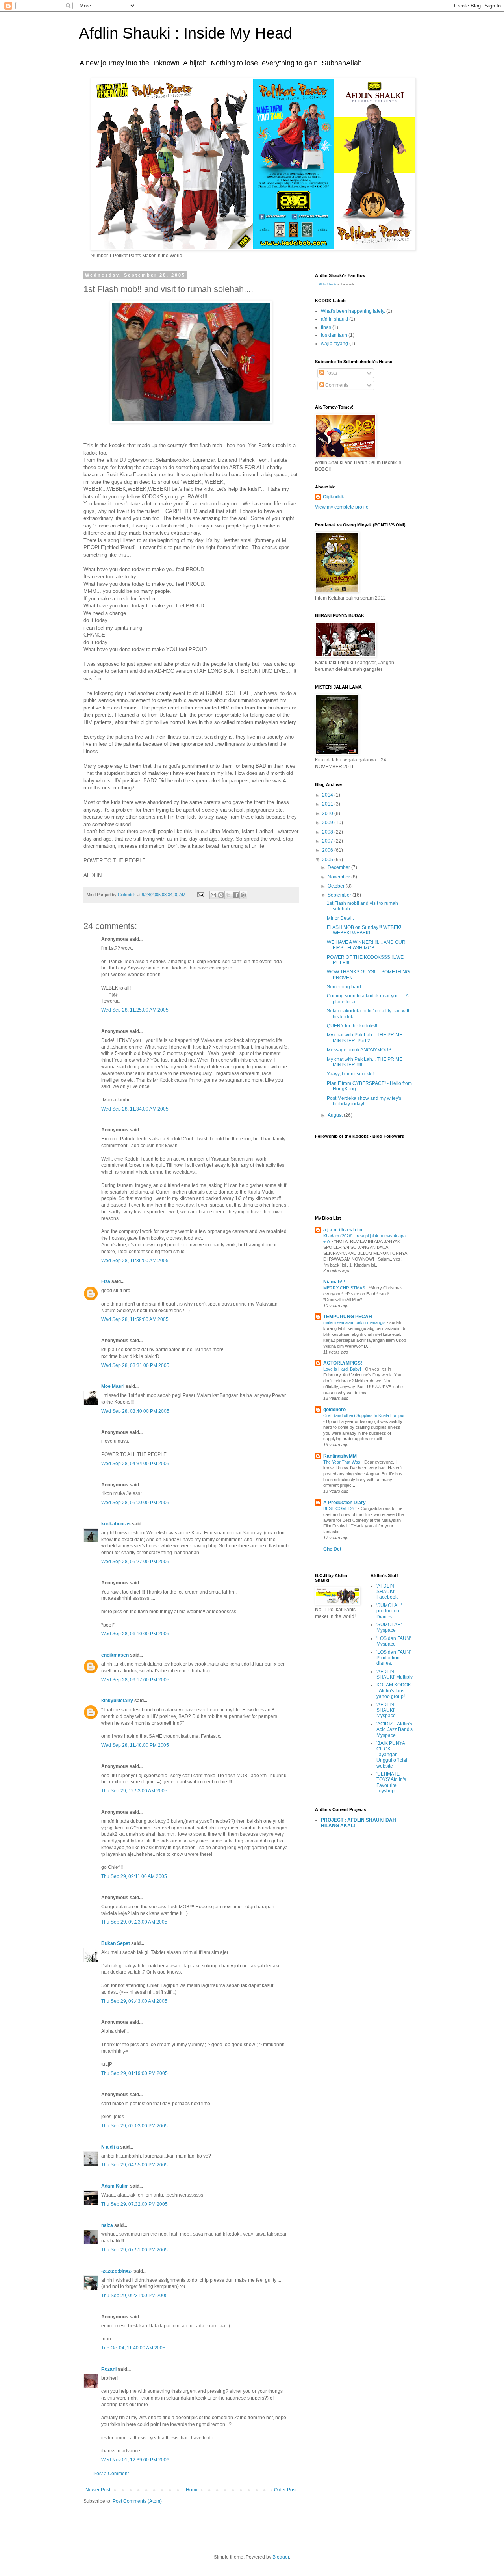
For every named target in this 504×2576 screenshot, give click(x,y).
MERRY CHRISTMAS (345, 1288)
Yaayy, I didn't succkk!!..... (353, 1074)
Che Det (332, 1549)
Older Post (285, 2490)
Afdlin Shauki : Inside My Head (185, 33)
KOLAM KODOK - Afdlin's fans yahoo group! (394, 1691)
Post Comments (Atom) (137, 2501)
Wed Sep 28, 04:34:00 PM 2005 (135, 1464)
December (339, 867)
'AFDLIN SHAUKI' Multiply (395, 1674)
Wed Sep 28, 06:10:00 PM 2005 (135, 1634)
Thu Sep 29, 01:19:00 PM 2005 (134, 2073)
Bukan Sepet (116, 1943)
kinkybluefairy (117, 1701)
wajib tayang (334, 344)
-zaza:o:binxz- (117, 2271)
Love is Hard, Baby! (343, 1369)
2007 (328, 841)
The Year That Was (342, 1462)
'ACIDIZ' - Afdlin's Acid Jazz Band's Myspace (395, 1730)
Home (192, 2490)
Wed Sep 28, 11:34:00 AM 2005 (135, 1109)
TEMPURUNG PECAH (348, 1317)
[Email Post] (200, 895)
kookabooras (116, 1524)
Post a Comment (111, 2474)
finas (326, 327)
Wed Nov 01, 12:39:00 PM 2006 (135, 2460)
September (340, 895)
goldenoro (334, 1410)
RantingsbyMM (340, 1456)
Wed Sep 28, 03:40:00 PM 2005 (135, 1411)
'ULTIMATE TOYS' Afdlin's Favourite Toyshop (391, 1782)
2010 (328, 813)
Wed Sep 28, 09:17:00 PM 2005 (135, 1680)
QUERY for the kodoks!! (352, 1026)
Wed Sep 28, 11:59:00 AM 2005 (135, 1319)
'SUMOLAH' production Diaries (389, 1611)
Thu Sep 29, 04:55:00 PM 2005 (134, 2165)
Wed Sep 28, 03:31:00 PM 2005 (135, 1365)
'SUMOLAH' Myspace (389, 1627)
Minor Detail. (340, 918)
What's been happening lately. (353, 311)
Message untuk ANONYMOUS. (360, 1050)
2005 (328, 860)
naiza (107, 2225)
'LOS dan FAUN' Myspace (394, 1641)
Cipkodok (334, 497)
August (336, 1115)
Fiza (106, 1281)
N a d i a (110, 2147)
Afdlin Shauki (328, 284)
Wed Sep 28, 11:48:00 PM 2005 (135, 1745)
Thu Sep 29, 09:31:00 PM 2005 (134, 2296)
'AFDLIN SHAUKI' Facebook (387, 1592)
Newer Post (98, 2490)
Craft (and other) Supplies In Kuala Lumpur (364, 1415)
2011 (328, 804)
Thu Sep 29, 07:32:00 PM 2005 (134, 2204)
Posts (331, 373)
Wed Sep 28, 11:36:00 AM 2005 (135, 1261)
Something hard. (345, 987)
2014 (328, 795)
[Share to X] (228, 895)
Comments (336, 385)
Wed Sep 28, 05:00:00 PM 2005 (135, 1503)
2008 (328, 832)
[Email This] (213, 895)
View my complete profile (342, 507)
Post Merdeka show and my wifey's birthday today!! (364, 1101)
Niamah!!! (334, 1282)
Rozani (109, 2369)
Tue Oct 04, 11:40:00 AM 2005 (133, 2348)
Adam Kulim (115, 2186)
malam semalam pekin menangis (355, 1322)
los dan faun (334, 335)
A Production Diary (345, 1503)
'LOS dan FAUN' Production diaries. (394, 1658)
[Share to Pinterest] (243, 895)
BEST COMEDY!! (341, 1508)
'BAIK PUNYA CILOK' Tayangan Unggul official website (392, 1755)
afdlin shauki (334, 319)
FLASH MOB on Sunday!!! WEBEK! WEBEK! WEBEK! (364, 930)
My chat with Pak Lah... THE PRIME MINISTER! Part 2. (365, 1038)
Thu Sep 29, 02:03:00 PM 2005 (134, 2126)
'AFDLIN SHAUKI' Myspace (386, 1710)
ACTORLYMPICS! (343, 1363)
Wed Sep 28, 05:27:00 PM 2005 (135, 1562)
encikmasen (115, 1655)
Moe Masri (113, 1386)
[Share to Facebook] (236, 895)
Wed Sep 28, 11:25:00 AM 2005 (135, 1010)
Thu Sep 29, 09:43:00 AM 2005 (134, 2001)
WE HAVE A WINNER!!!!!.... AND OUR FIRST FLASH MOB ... (366, 945)
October (337, 886)
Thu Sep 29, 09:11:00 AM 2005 (134, 1876)
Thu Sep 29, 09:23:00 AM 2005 (134, 1922)
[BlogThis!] (221, 895)
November (339, 877)
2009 (328, 823)
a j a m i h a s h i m (344, 1230)
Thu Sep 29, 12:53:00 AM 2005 (134, 1791)
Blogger (281, 2557)
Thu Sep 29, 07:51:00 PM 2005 (134, 2250)
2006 (328, 850)
